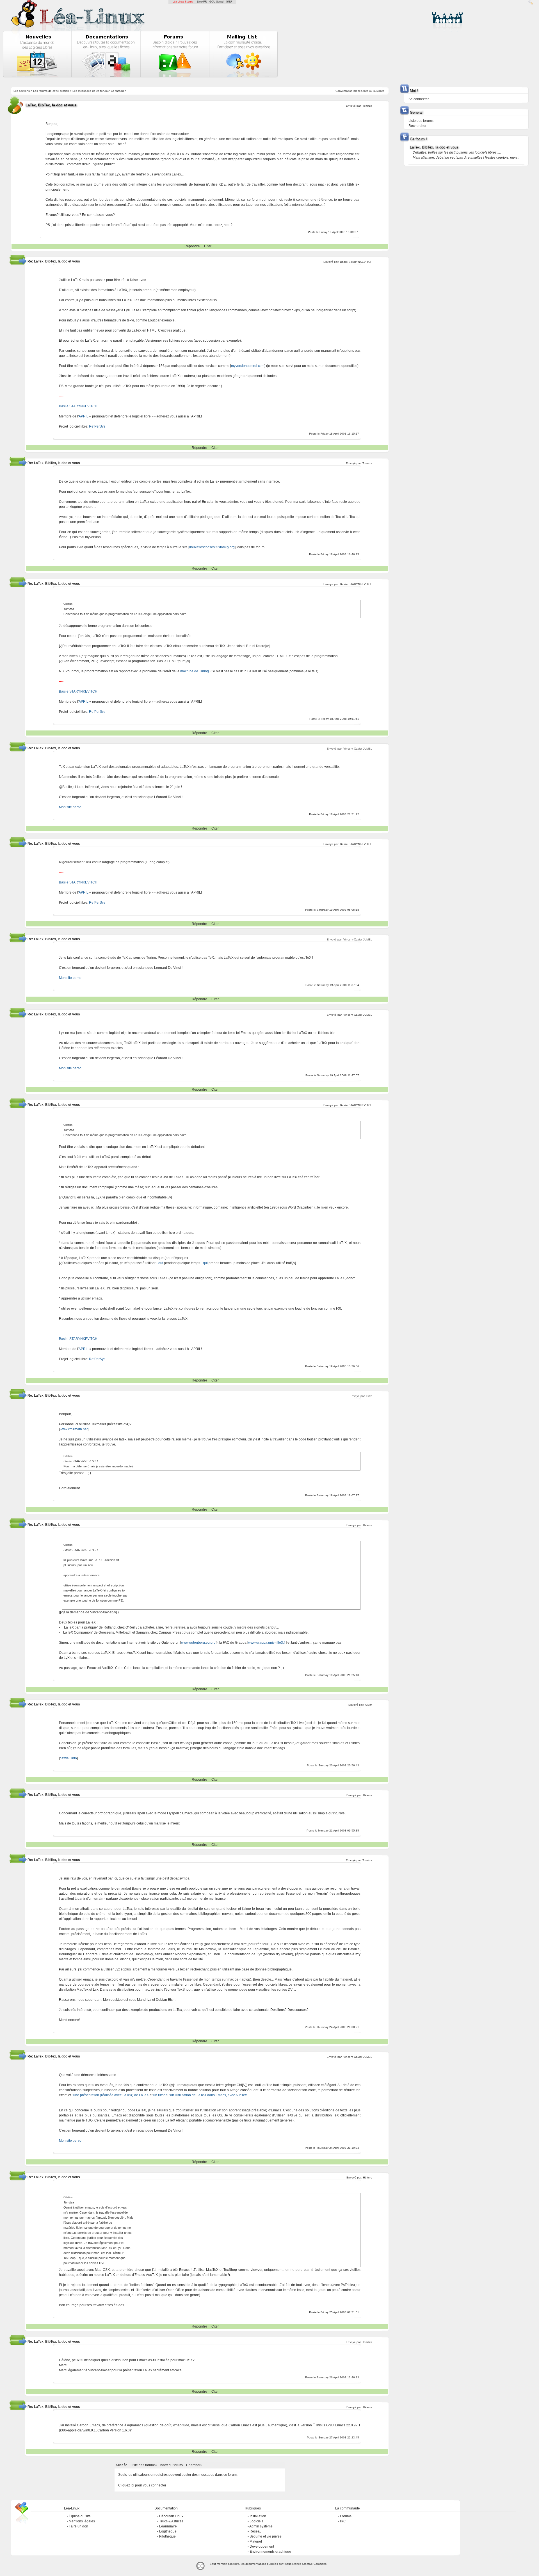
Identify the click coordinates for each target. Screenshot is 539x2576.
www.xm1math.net (74, 1429)
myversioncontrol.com (248, 366)
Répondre (192, 246)
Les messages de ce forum (90, 91)
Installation (258, 2516)
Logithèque (168, 2531)
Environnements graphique (270, 2552)
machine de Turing (195, 671)
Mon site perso (70, 807)
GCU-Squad (216, 2)
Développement (262, 2547)
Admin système (261, 2526)
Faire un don (78, 2526)
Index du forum (171, 2465)
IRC (343, 2521)
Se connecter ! (419, 99)
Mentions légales (82, 2521)
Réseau (256, 2531)
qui (205, 1263)
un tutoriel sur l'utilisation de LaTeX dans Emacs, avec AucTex (200, 2095)
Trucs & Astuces (171, 2521)
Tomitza (367, 106)
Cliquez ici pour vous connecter (142, 2485)
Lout (160, 1263)
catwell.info (68, 1758)
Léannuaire (168, 2526)
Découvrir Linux (171, 2516)
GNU (229, 2)
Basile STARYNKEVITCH (356, 262)
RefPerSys (97, 426)
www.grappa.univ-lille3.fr (267, 1643)
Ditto (369, 1396)
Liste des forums (143, 2465)
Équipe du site (80, 2516)
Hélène (368, 1525)
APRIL (84, 416)
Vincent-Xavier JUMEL (358, 749)
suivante (379, 91)
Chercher (193, 2465)
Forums (346, 2516)
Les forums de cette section (51, 91)
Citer (208, 246)
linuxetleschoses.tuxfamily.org (212, 547)
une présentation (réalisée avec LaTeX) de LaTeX (111, 2095)
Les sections (22, 91)
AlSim (369, 1705)
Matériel (256, 2541)
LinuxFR (202, 2)
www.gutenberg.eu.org (198, 1643)
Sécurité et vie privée (266, 2536)
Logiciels (256, 2521)
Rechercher (417, 126)
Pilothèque (167, 2536)
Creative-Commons (314, 2564)
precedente (361, 91)
